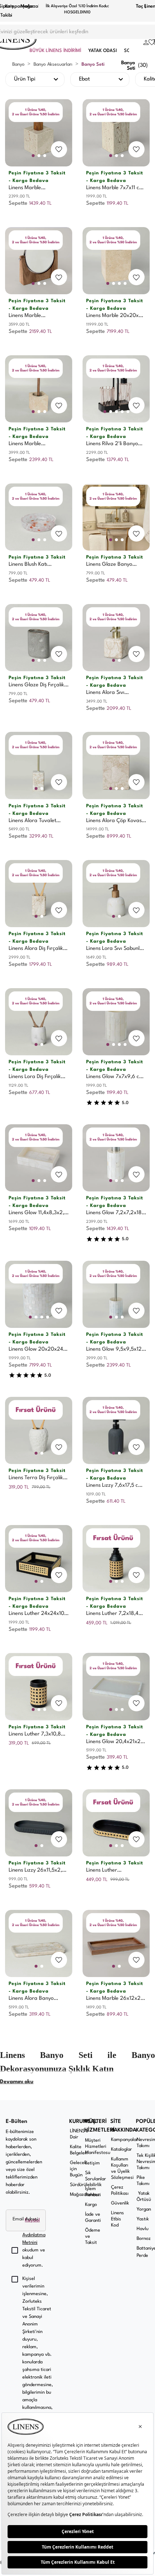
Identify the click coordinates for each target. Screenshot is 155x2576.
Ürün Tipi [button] (25, 79)
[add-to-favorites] (59, 149)
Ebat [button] (84, 79)
